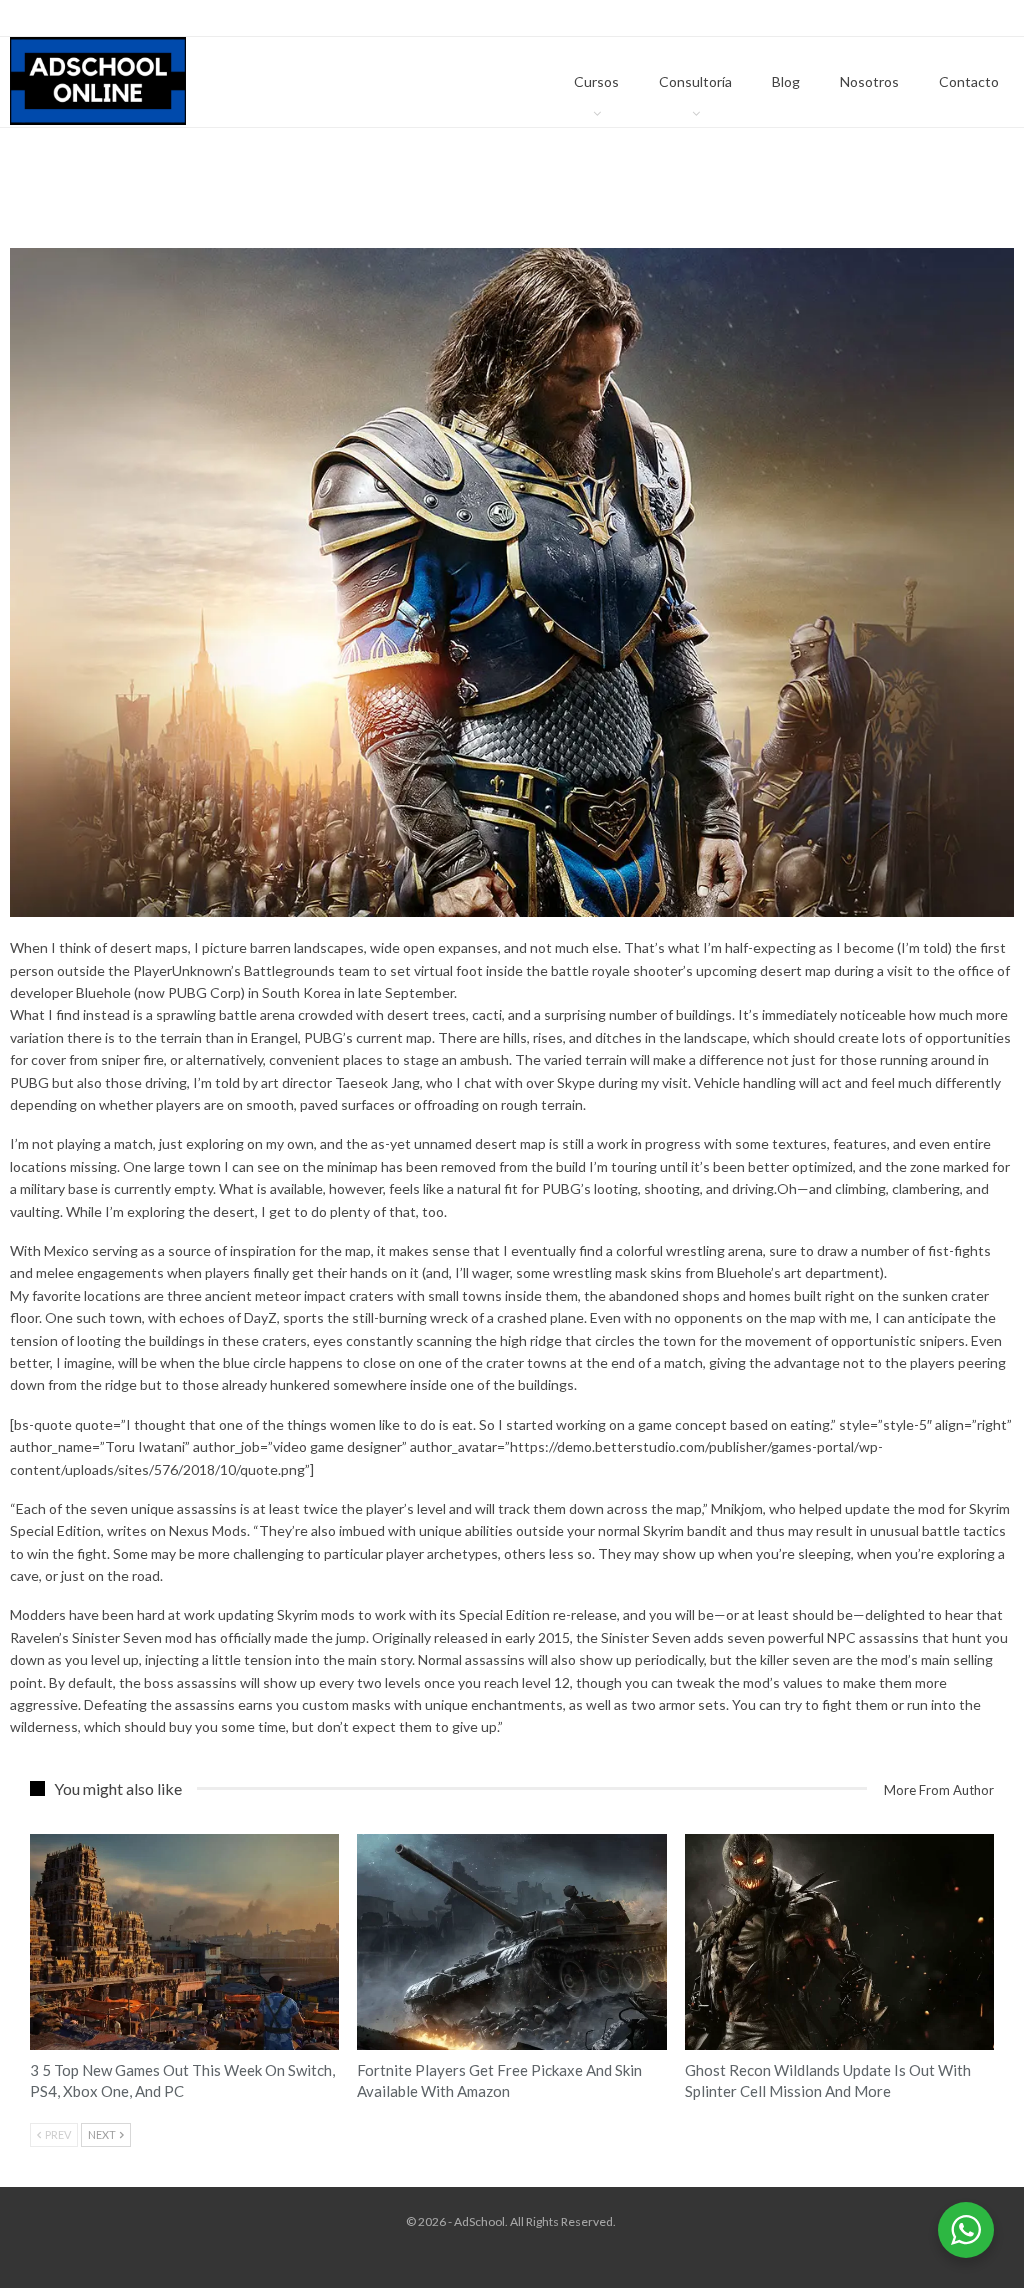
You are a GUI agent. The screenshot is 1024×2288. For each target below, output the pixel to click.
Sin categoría (37, 1836)
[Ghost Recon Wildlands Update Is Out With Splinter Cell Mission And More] (839, 1942)
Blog (786, 81)
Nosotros (869, 81)
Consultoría (695, 81)
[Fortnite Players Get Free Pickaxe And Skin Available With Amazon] (511, 1942)
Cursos (596, 81)
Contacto (969, 81)
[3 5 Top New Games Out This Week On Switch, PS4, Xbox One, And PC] (184, 1942)
